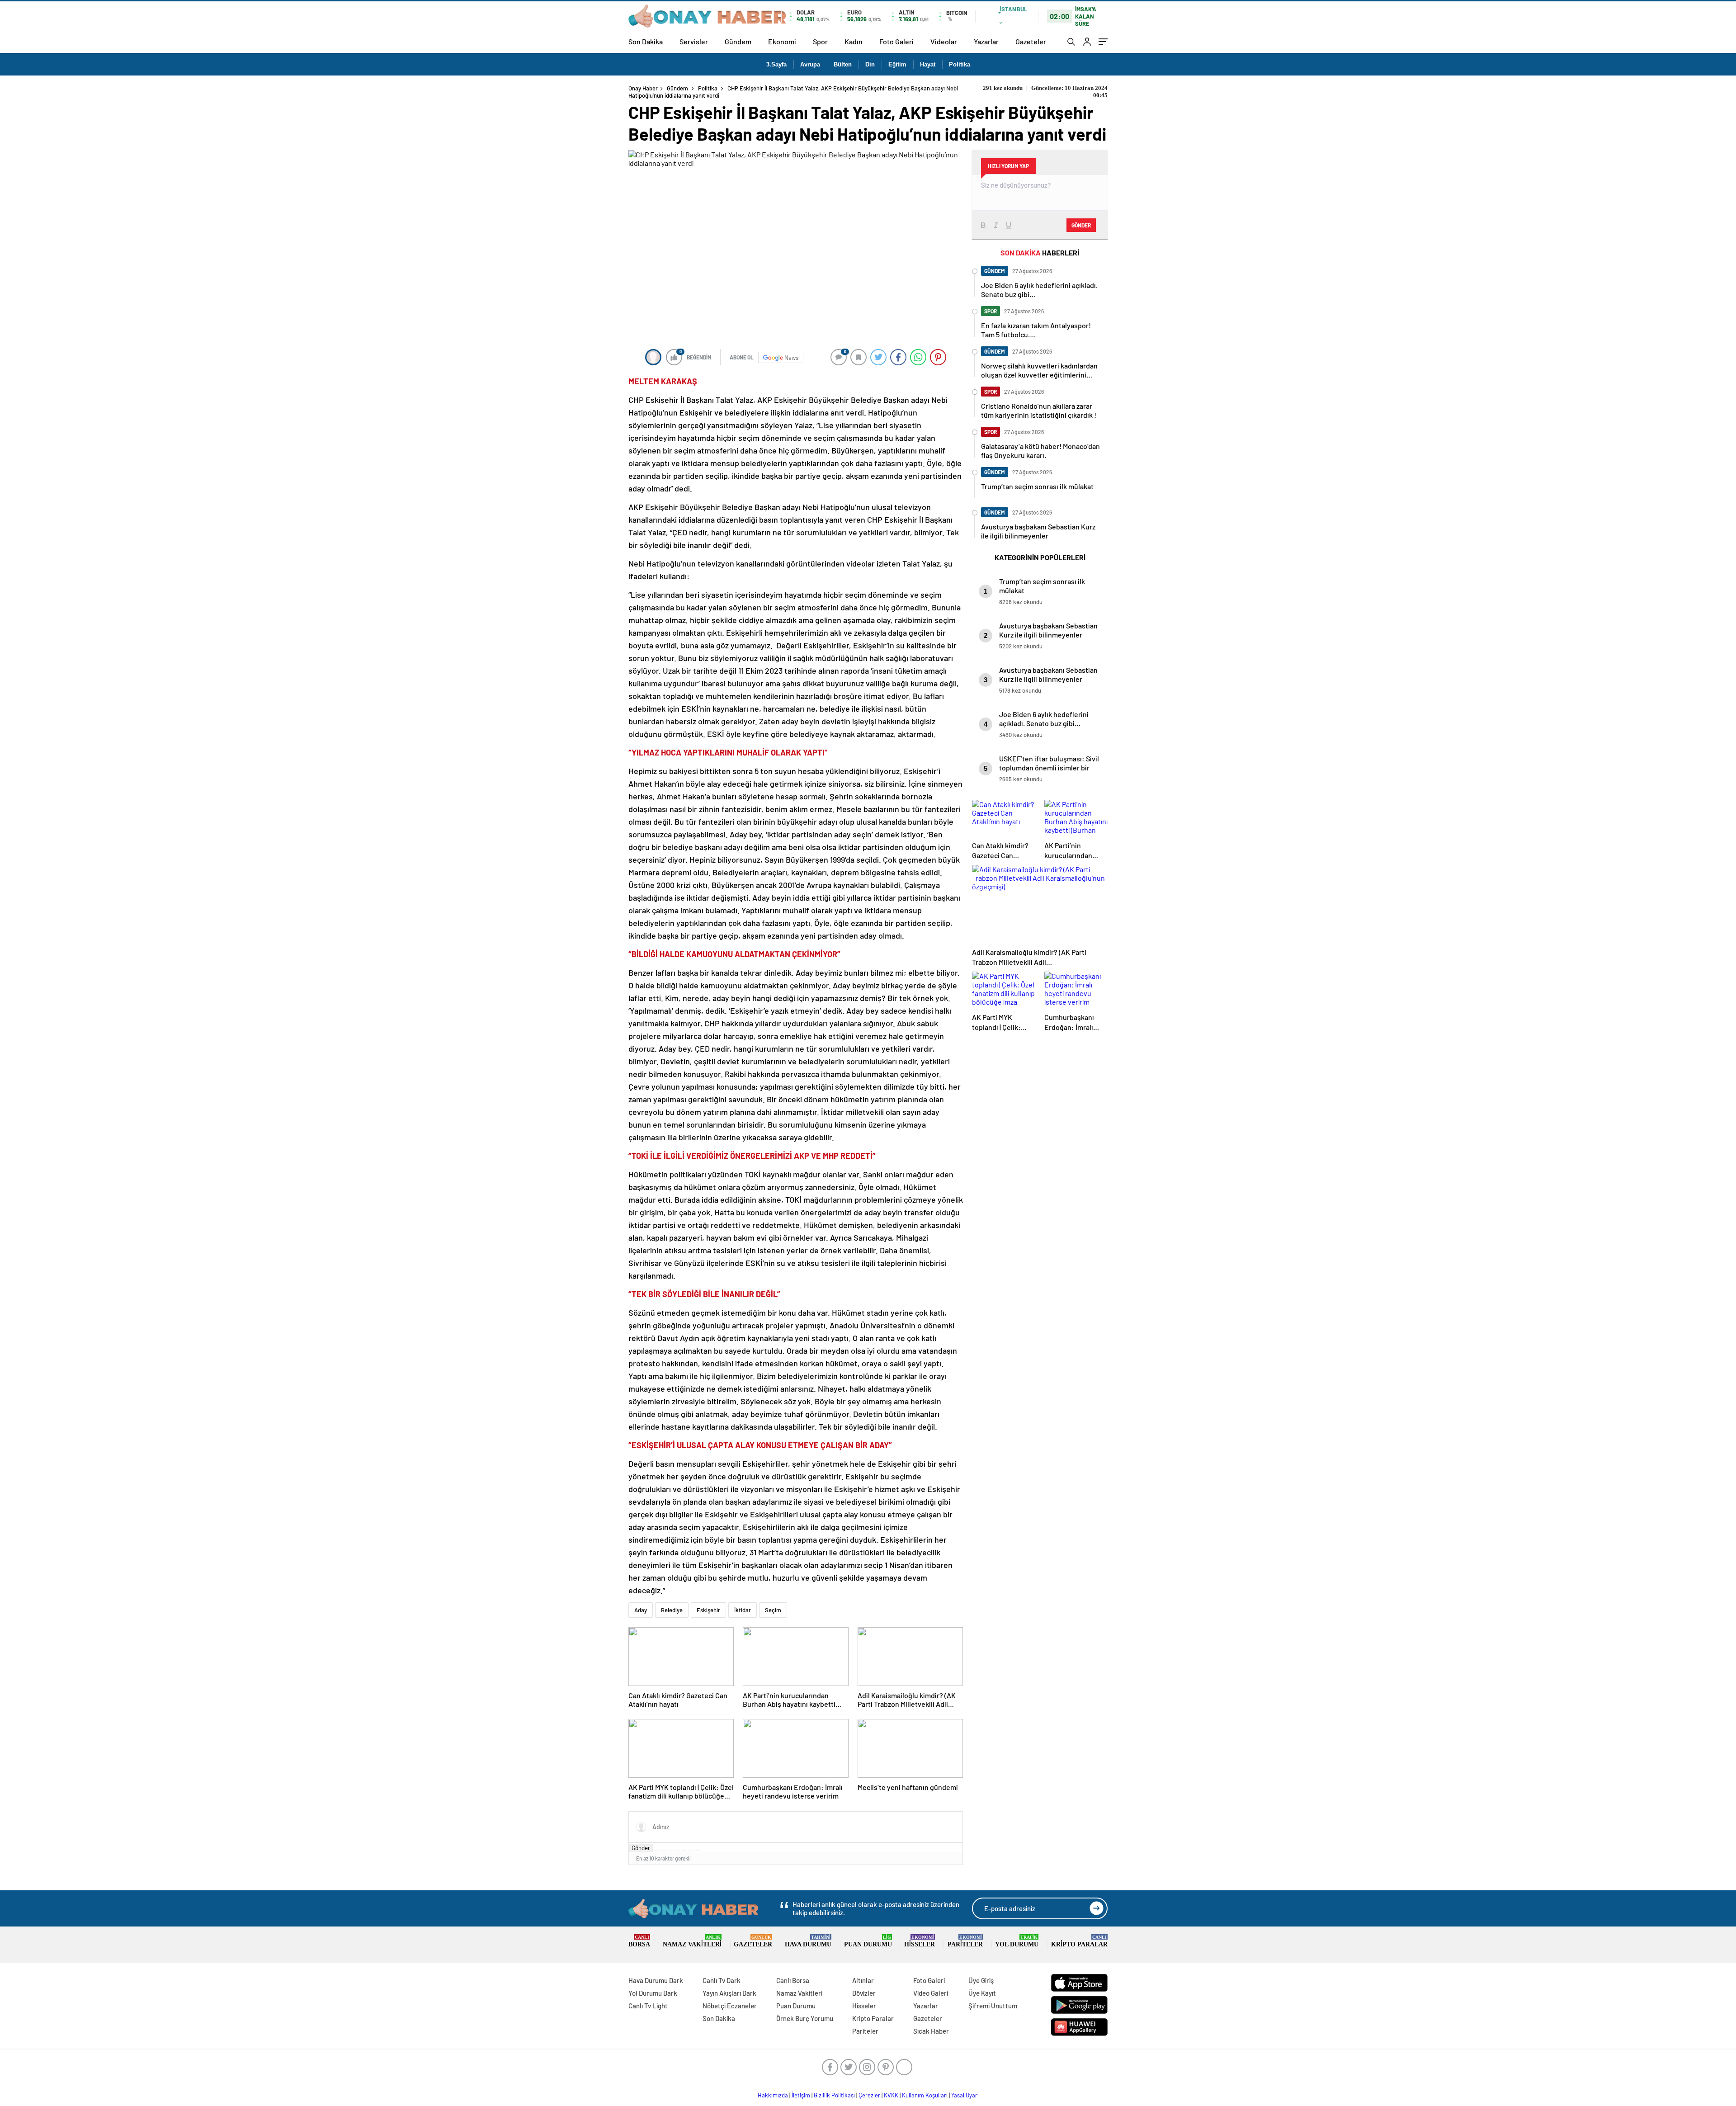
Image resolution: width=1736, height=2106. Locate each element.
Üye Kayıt (982, 1993)
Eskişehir (708, 1610)
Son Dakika (646, 41)
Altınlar (863, 1980)
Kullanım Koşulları (925, 2095)
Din (870, 64)
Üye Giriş (981, 1980)
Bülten (843, 64)
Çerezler (869, 2095)
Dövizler (864, 1993)
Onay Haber (643, 88)
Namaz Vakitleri (692, 1941)
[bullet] (684, 1850)
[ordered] (677, 1850)
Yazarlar (986, 41)
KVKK (891, 2095)
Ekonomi (782, 41)
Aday (641, 1610)
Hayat (928, 64)
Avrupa (810, 64)
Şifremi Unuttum (993, 2006)
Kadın (854, 41)
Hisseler (920, 1941)
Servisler (694, 41)
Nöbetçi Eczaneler (730, 2006)
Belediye (672, 1610)
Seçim (773, 1610)
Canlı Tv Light (648, 2006)
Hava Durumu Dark (656, 1980)
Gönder (641, 1848)
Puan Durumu (868, 1941)
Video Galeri (931, 1993)
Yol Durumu (1017, 1941)
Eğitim (897, 64)
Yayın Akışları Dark (729, 1993)
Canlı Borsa (793, 1980)
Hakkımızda (773, 2095)
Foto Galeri (896, 41)
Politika (960, 64)
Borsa (639, 1941)
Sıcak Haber (931, 2031)
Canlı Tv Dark (722, 1980)
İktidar (743, 1610)
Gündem (738, 41)
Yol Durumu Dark (653, 1993)
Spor (820, 41)
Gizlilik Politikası (834, 2095)
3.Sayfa (776, 64)
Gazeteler (1031, 41)
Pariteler (965, 1941)
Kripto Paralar (1079, 1941)
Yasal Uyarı (965, 2095)
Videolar (944, 41)
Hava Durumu (808, 1941)
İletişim (801, 2095)
